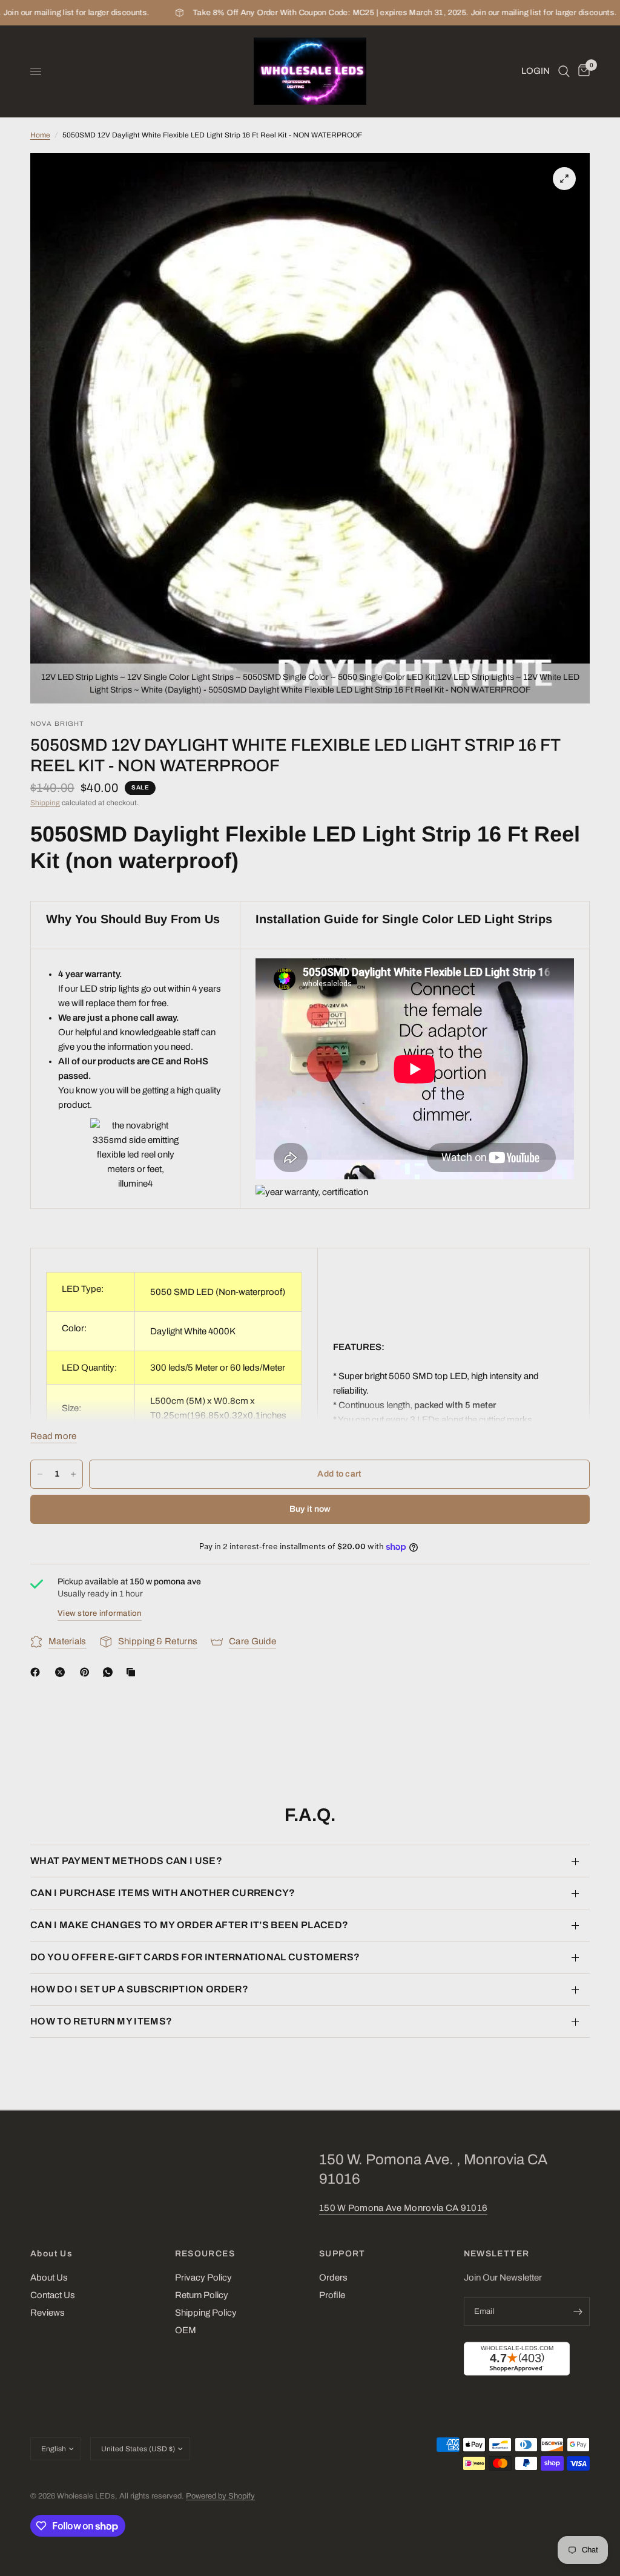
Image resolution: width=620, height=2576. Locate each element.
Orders (333, 2278)
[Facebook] (38, 1672)
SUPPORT (342, 2254)
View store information (100, 1613)
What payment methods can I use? (126, 1861)
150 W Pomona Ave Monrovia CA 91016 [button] (403, 2208)
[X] (62, 1672)
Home (40, 135)
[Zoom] (564, 179)
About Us (51, 2254)
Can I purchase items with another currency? (163, 1893)
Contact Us (53, 2295)
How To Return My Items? (101, 2021)
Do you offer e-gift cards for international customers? (195, 1957)
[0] (582, 71)
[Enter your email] (578, 2311)
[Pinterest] (87, 1672)
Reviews (48, 2313)
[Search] (564, 71)
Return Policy (202, 2295)
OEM (186, 2330)
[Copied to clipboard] (133, 1672)
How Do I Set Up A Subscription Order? (139, 1989)
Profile (332, 2295)
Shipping (45, 803)
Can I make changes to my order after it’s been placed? (189, 1925)
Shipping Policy (206, 2313)
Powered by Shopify (220, 2496)
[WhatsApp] (110, 1672)
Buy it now (310, 1509)
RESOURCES (205, 2254)
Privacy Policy (203, 2278)
